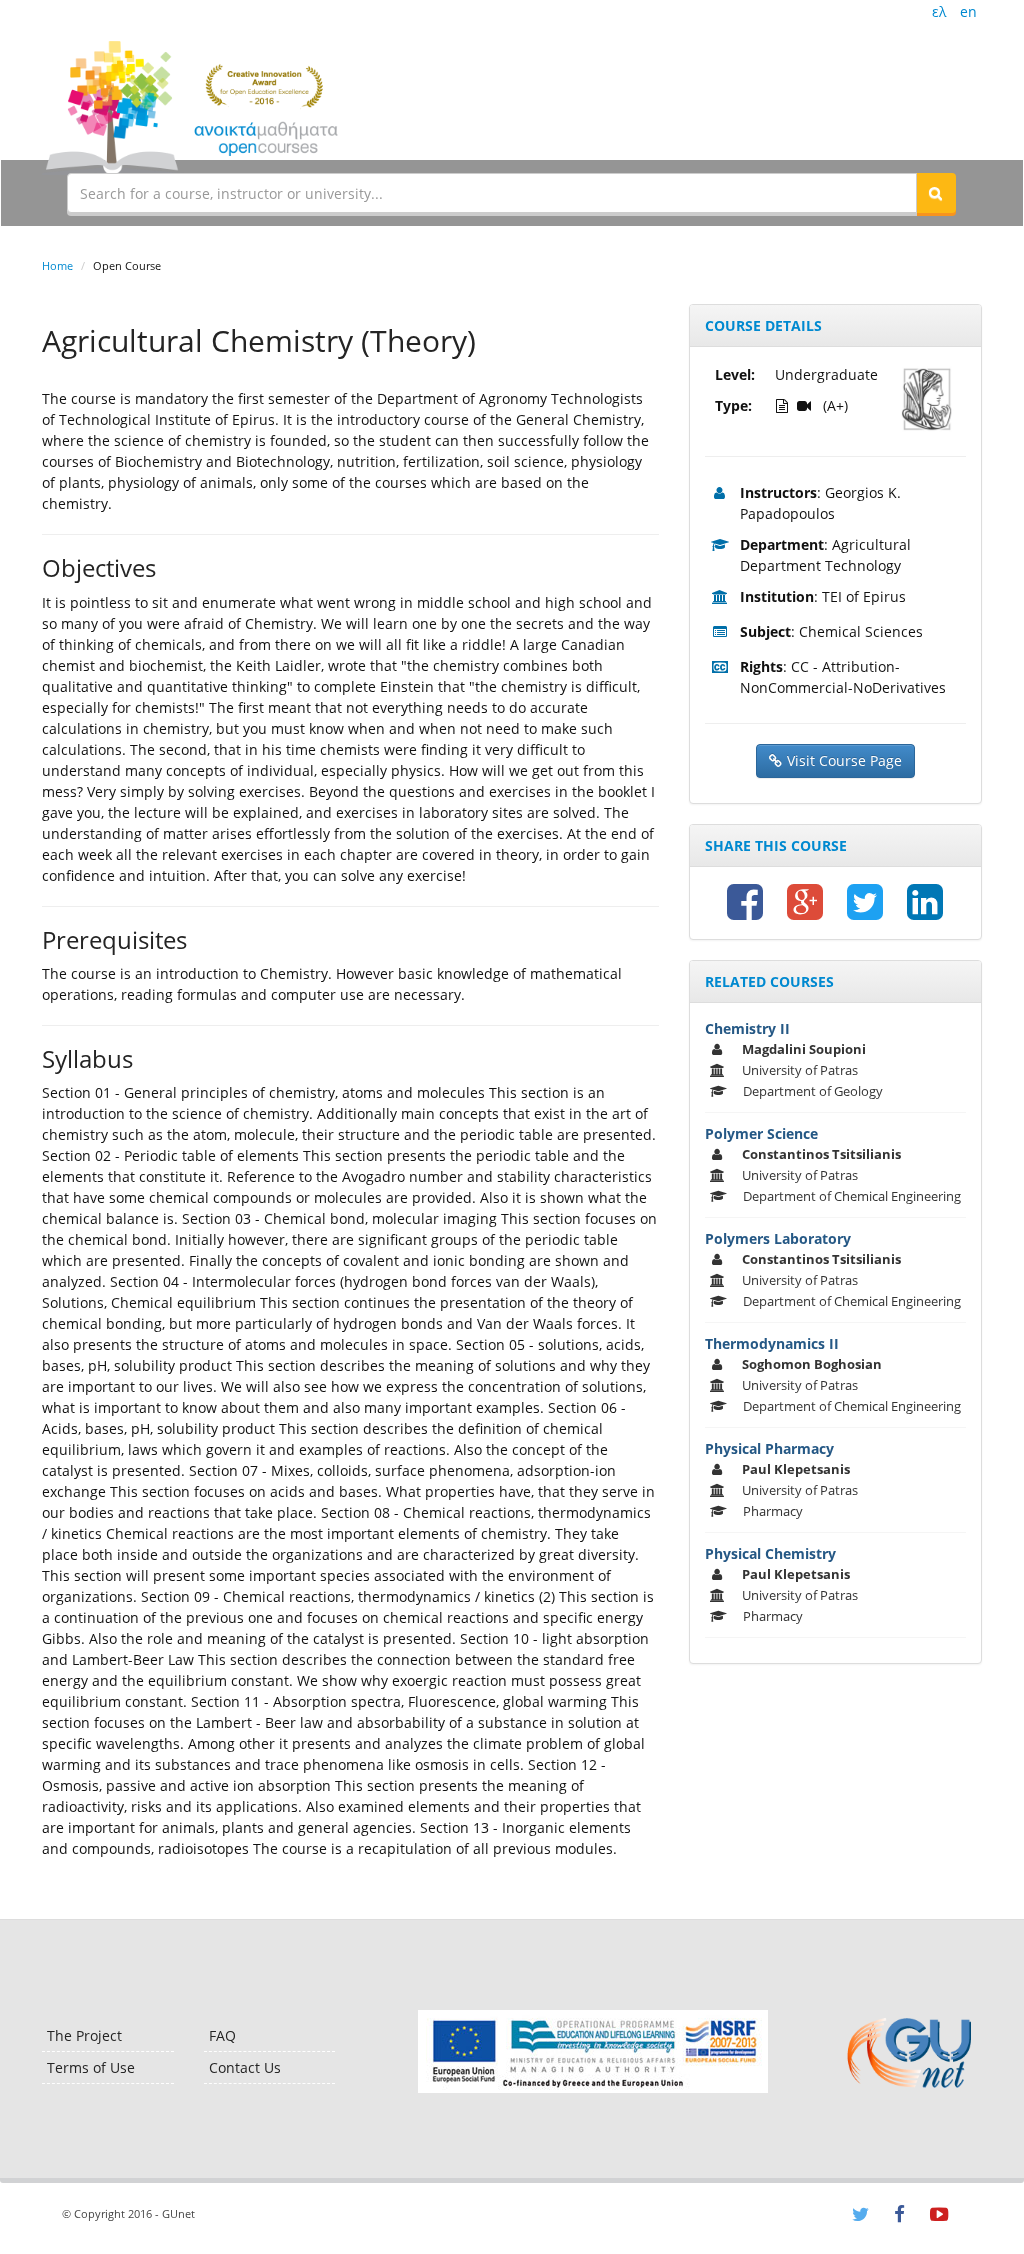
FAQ (222, 2035)
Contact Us (245, 2067)
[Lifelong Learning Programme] (592, 2051)
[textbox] (492, 193)
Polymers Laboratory (778, 1238)
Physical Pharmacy (769, 1448)
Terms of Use (91, 2067)
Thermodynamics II (772, 1343)
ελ (939, 11)
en (968, 11)
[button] (936, 193)
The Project (84, 2035)
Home (57, 265)
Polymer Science (761, 1133)
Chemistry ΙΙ (747, 1028)
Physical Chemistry (770, 1553)
